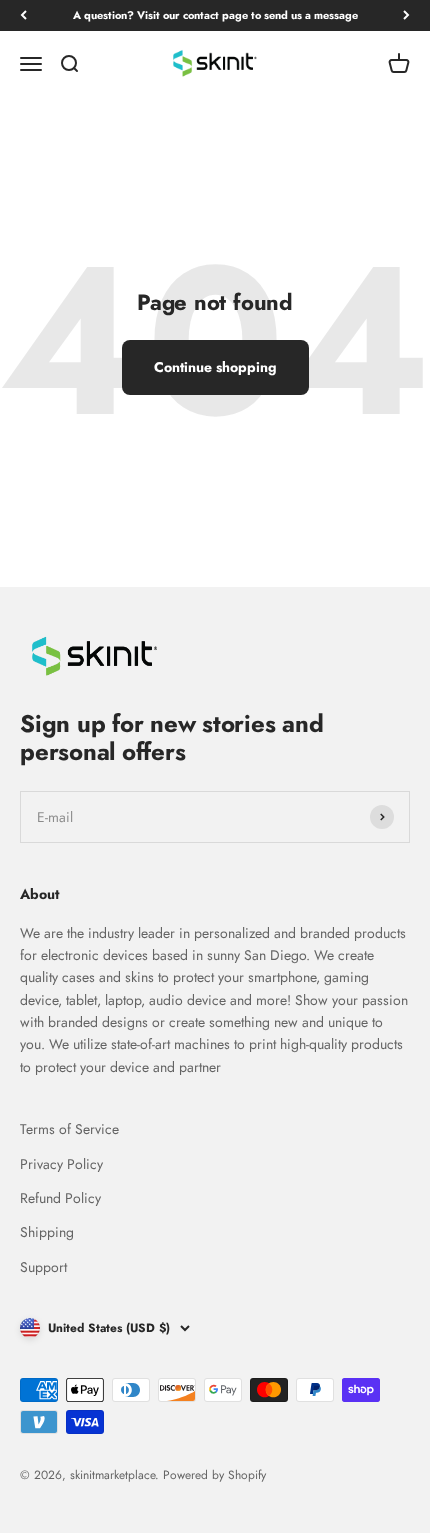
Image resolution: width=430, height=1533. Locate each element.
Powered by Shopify (214, 1475)
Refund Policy (60, 1198)
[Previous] (23, 15)
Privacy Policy (61, 1164)
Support (43, 1267)
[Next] (406, 15)
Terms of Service (69, 1129)
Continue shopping (215, 367)
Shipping (47, 1232)
